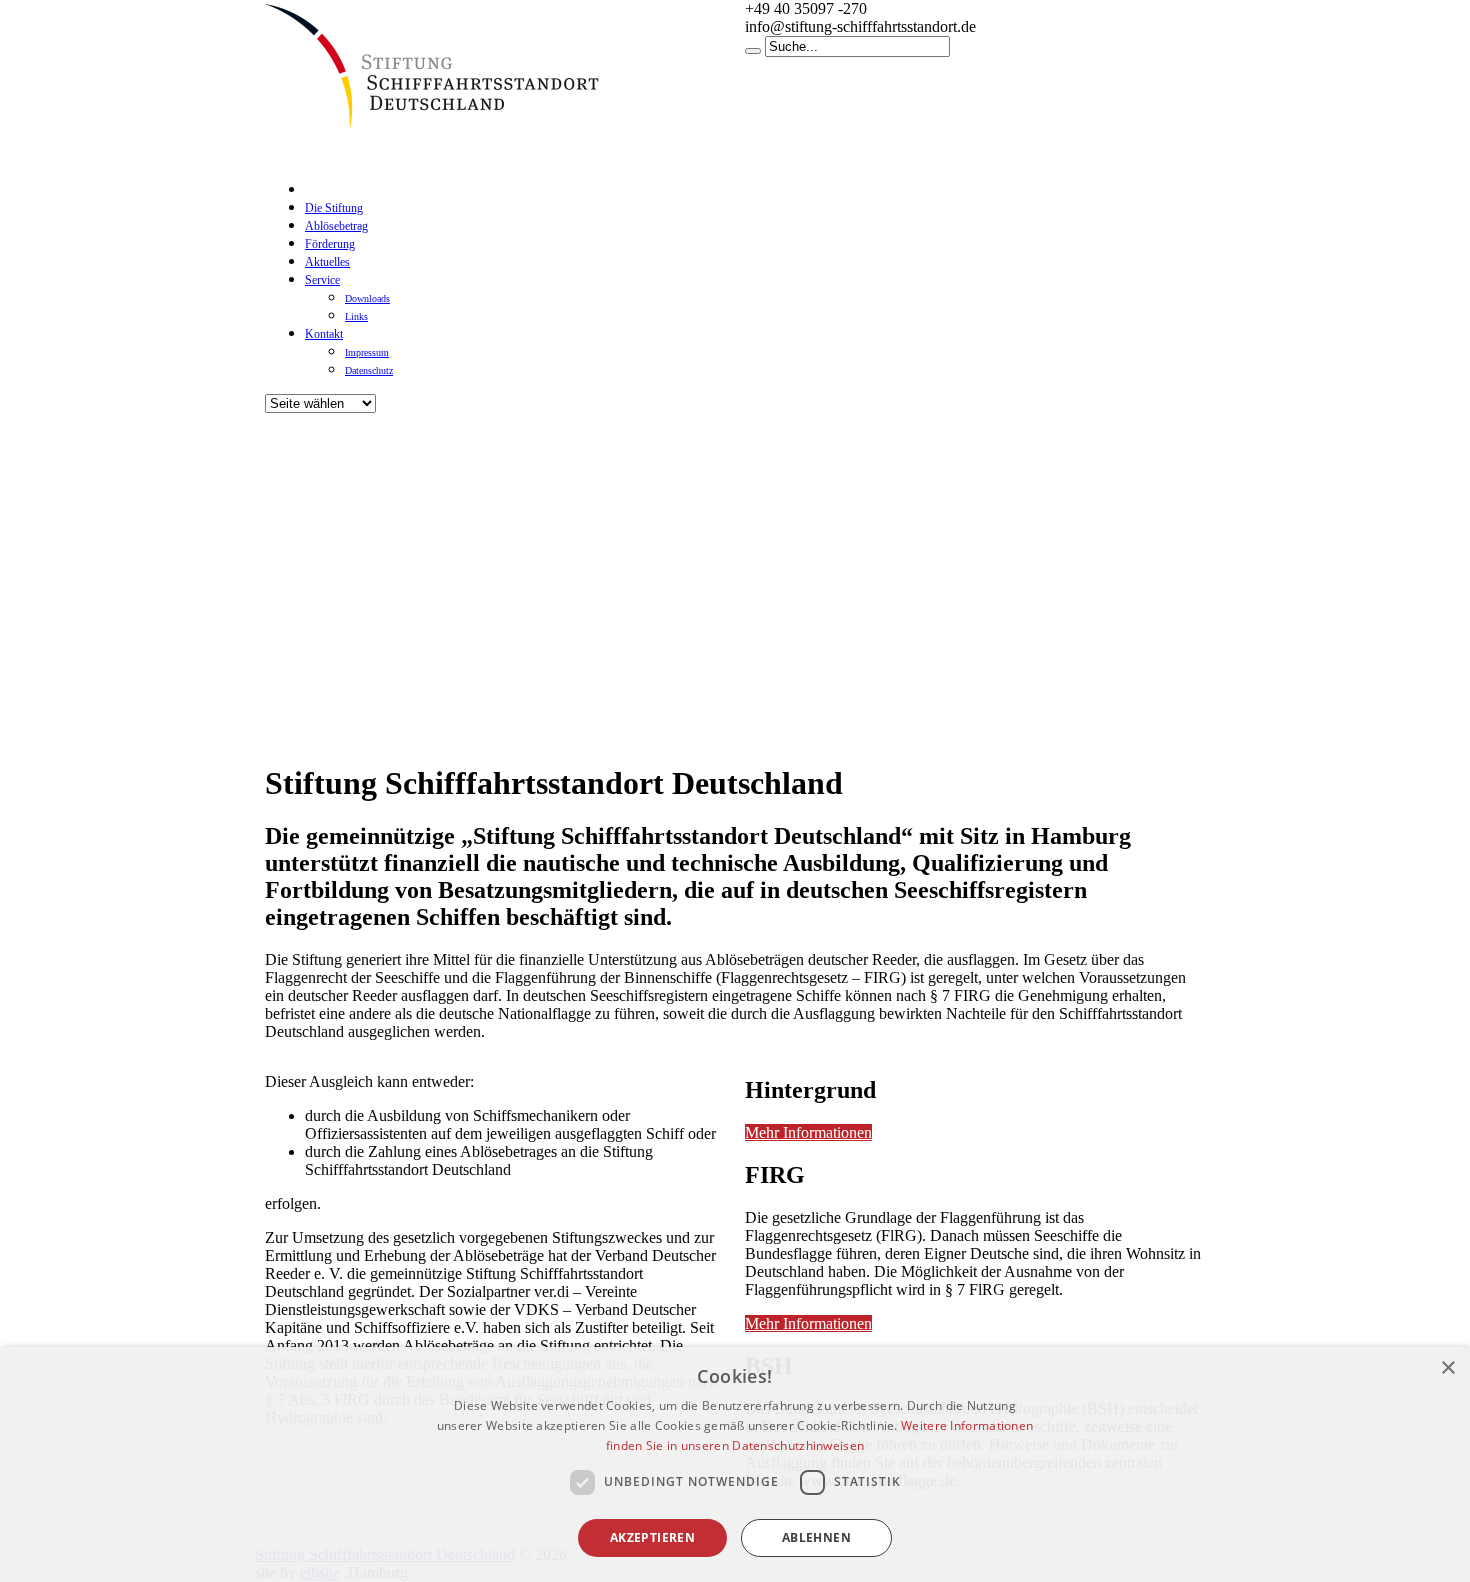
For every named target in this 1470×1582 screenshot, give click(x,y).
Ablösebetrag (336, 226)
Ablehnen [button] (816, 1537)
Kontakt (324, 334)
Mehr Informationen (808, 1132)
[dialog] (735, 1464)
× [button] (1447, 1368)
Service (322, 280)
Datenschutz (369, 370)
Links (356, 316)
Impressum (367, 352)
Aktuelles (327, 262)
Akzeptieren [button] (652, 1537)
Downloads (367, 298)
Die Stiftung (334, 208)
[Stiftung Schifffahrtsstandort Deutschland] (445, 134)
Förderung (330, 244)
